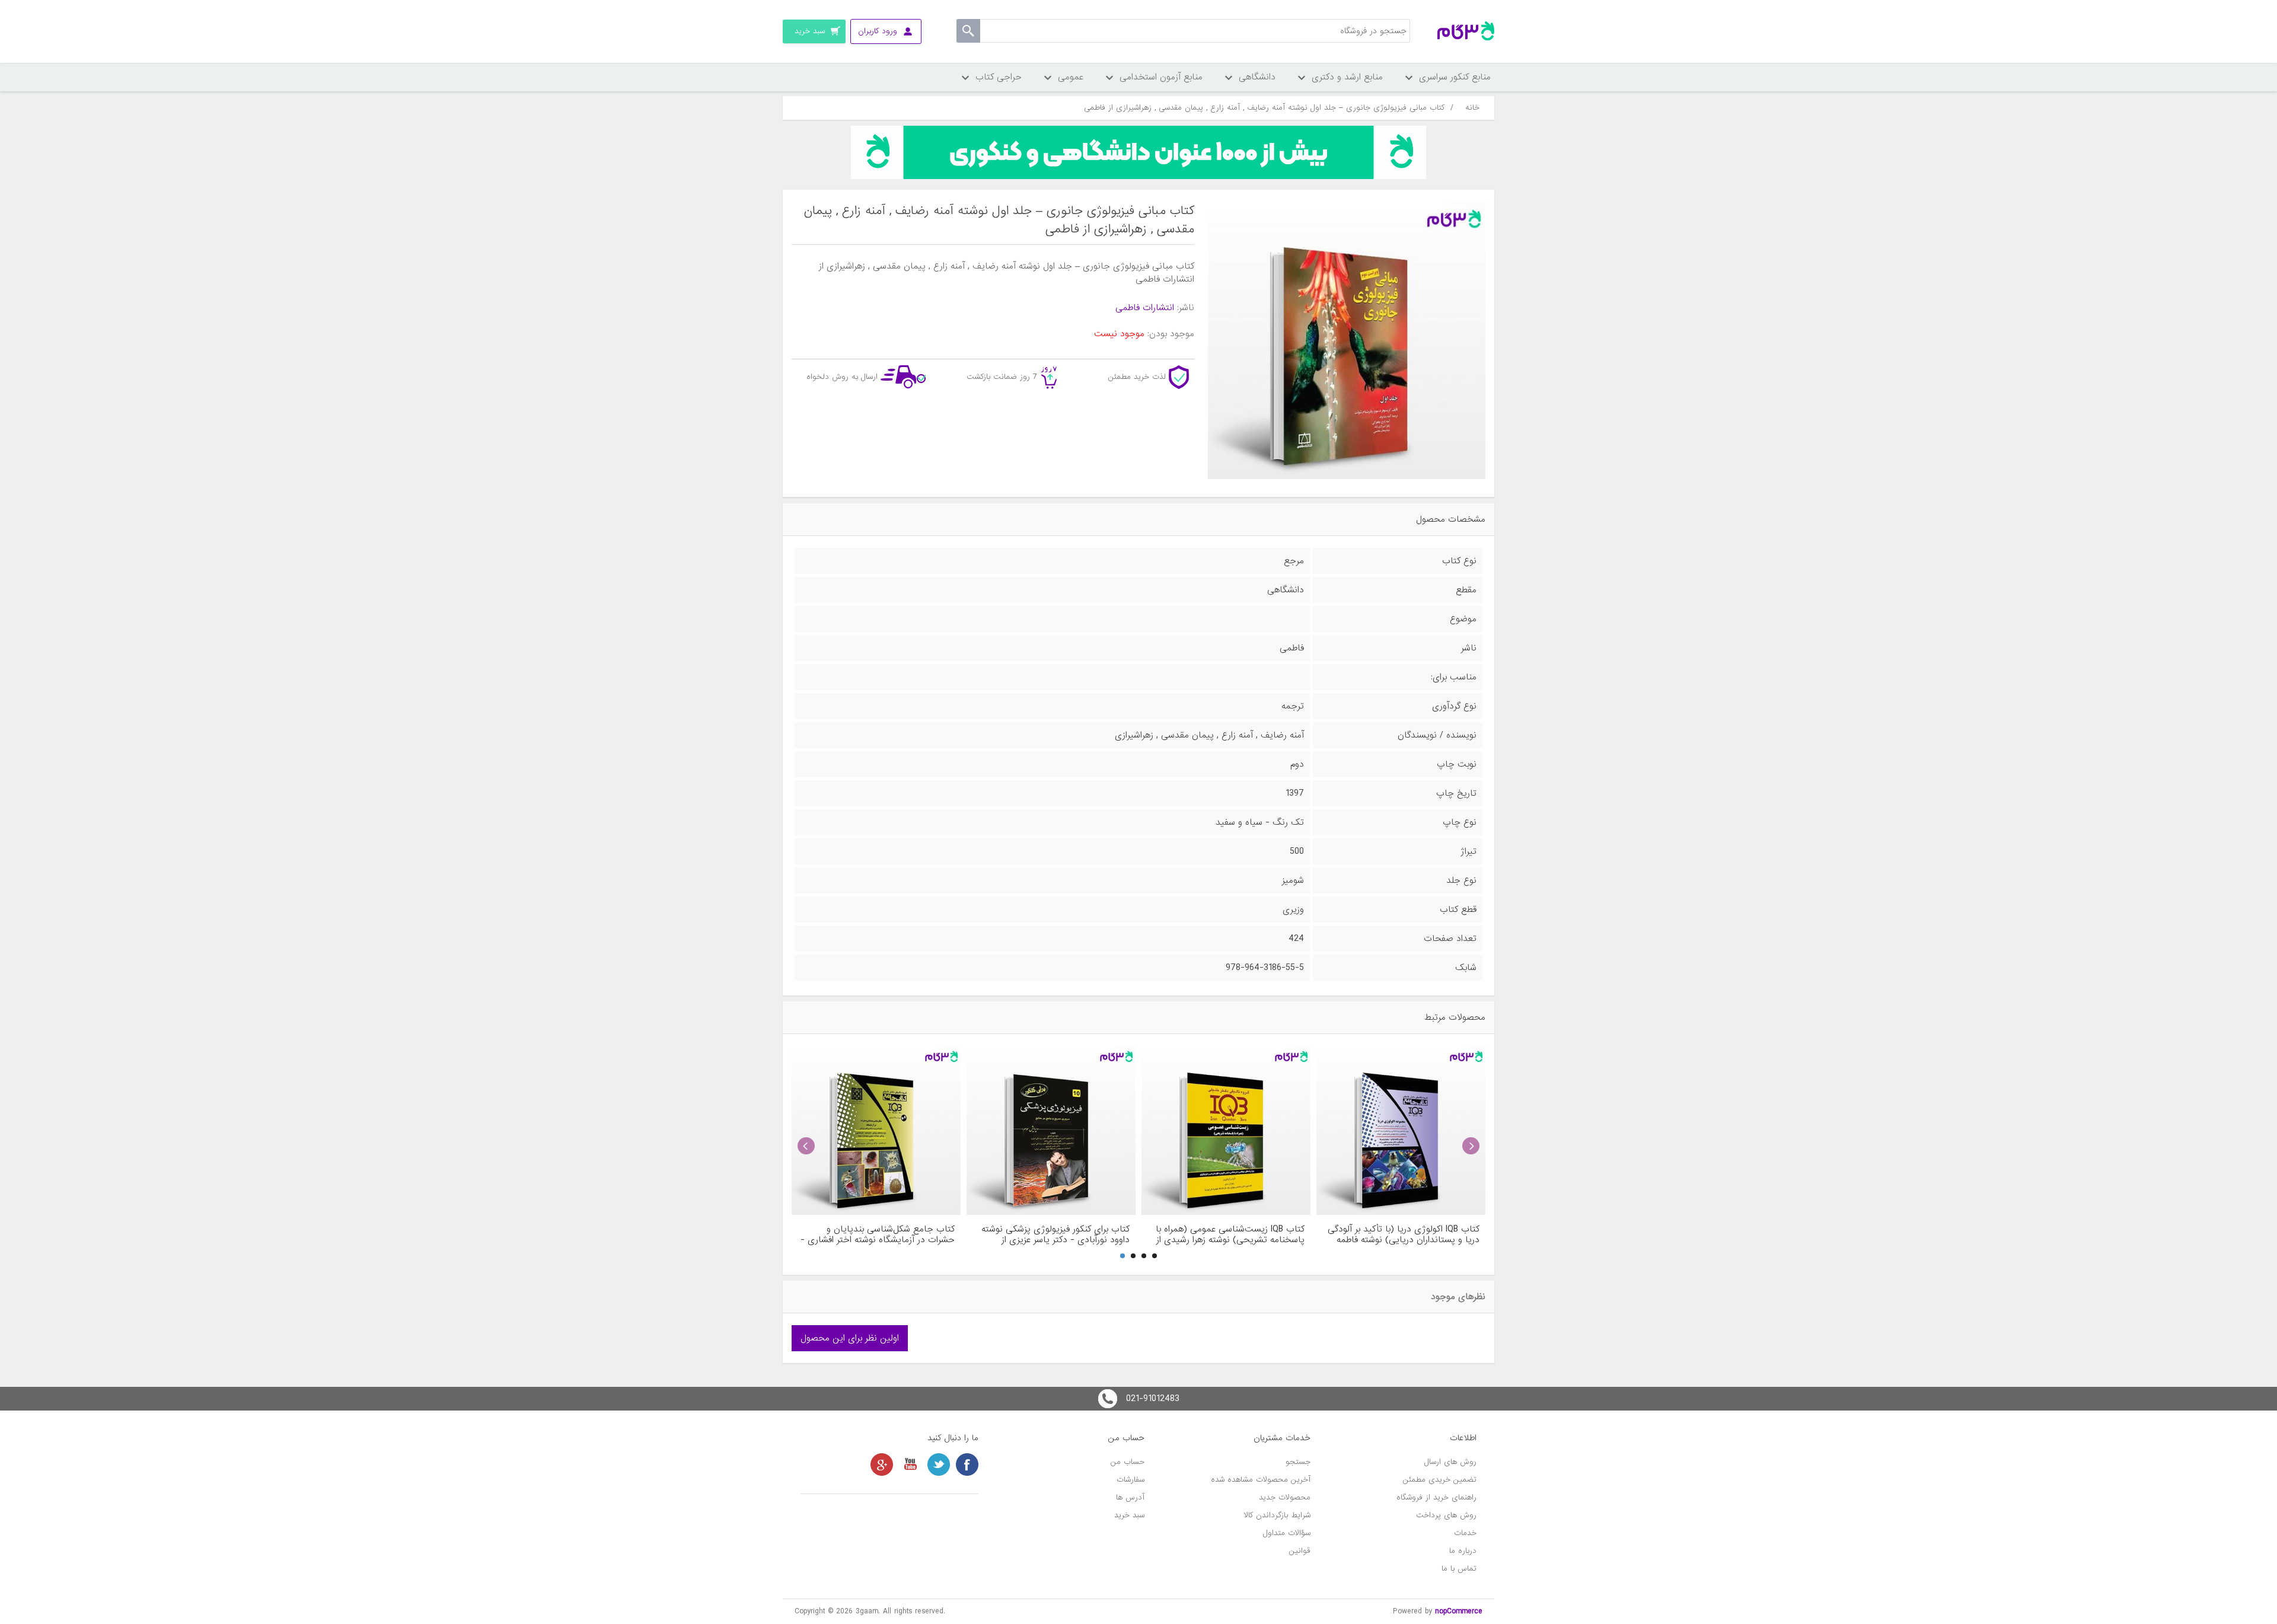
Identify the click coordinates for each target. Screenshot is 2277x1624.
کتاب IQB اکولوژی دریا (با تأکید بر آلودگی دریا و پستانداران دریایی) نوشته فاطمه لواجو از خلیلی (1404, 1234)
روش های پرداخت (1446, 1515)
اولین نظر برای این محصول (850, 1338)
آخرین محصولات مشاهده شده (1261, 1480)
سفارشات (1130, 1480)
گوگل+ (882, 1465)
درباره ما (1463, 1551)
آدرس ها (1130, 1497)
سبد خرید (1129, 1515)
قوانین (1300, 1551)
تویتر (939, 1465)
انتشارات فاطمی (1145, 308)
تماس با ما (1459, 1569)
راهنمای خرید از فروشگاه (1436, 1497)
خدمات (1465, 1533)
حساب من (1128, 1462)
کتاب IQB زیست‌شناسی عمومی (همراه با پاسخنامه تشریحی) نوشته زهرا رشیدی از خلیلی (1230, 1234)
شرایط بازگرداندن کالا (1277, 1515)
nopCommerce (1459, 1611)
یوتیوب (910, 1465)
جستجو (1298, 1462)
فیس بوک (967, 1465)
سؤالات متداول (1287, 1533)
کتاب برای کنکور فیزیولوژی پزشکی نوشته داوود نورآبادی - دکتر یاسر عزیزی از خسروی (1055, 1234)
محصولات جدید (1285, 1497)
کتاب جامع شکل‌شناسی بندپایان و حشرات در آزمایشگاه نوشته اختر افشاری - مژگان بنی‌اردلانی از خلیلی (878, 1234)
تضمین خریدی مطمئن (1440, 1480)
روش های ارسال (1450, 1462)
